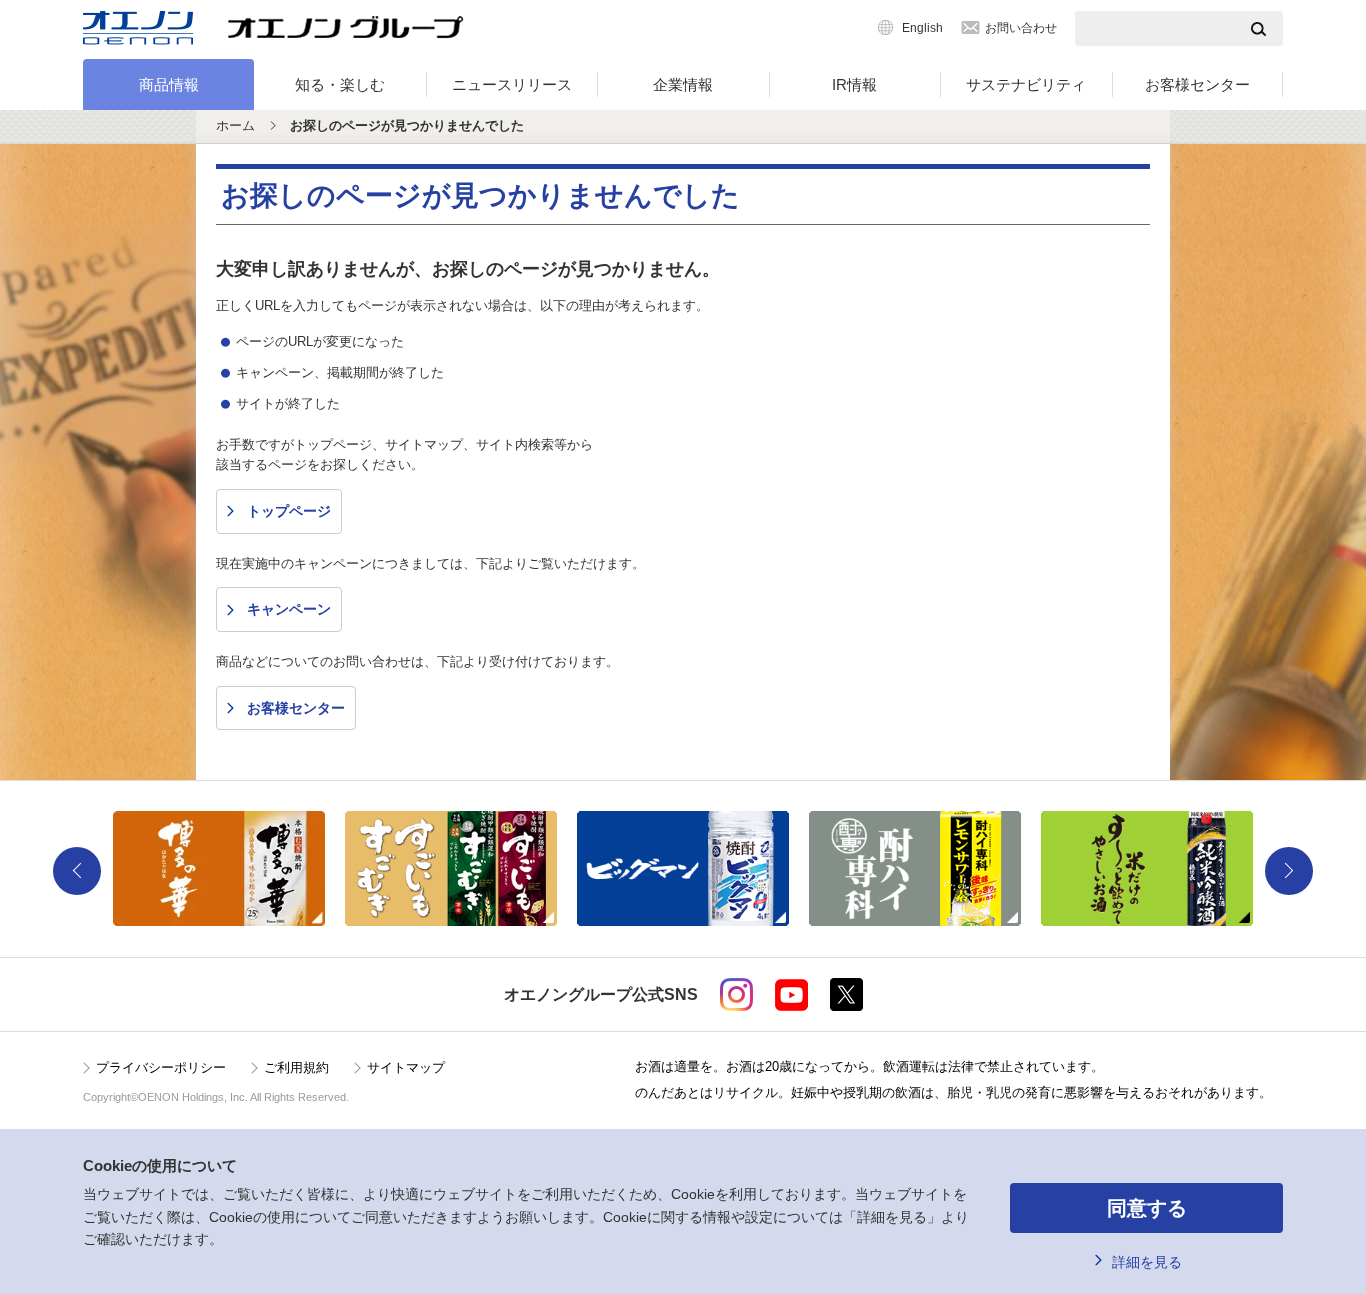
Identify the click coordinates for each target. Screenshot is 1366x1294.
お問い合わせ (1021, 28)
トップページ (289, 511)
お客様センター (1197, 84)
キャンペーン (289, 609)
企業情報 (683, 84)
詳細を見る (1147, 1262)
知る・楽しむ (340, 84)
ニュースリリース (512, 84)
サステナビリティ (1026, 84)
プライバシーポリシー (161, 1067)
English (922, 28)
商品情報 (169, 84)
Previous (77, 871)
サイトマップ (406, 1067)
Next (1289, 871)
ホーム (235, 125)
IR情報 (854, 84)
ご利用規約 (296, 1067)
